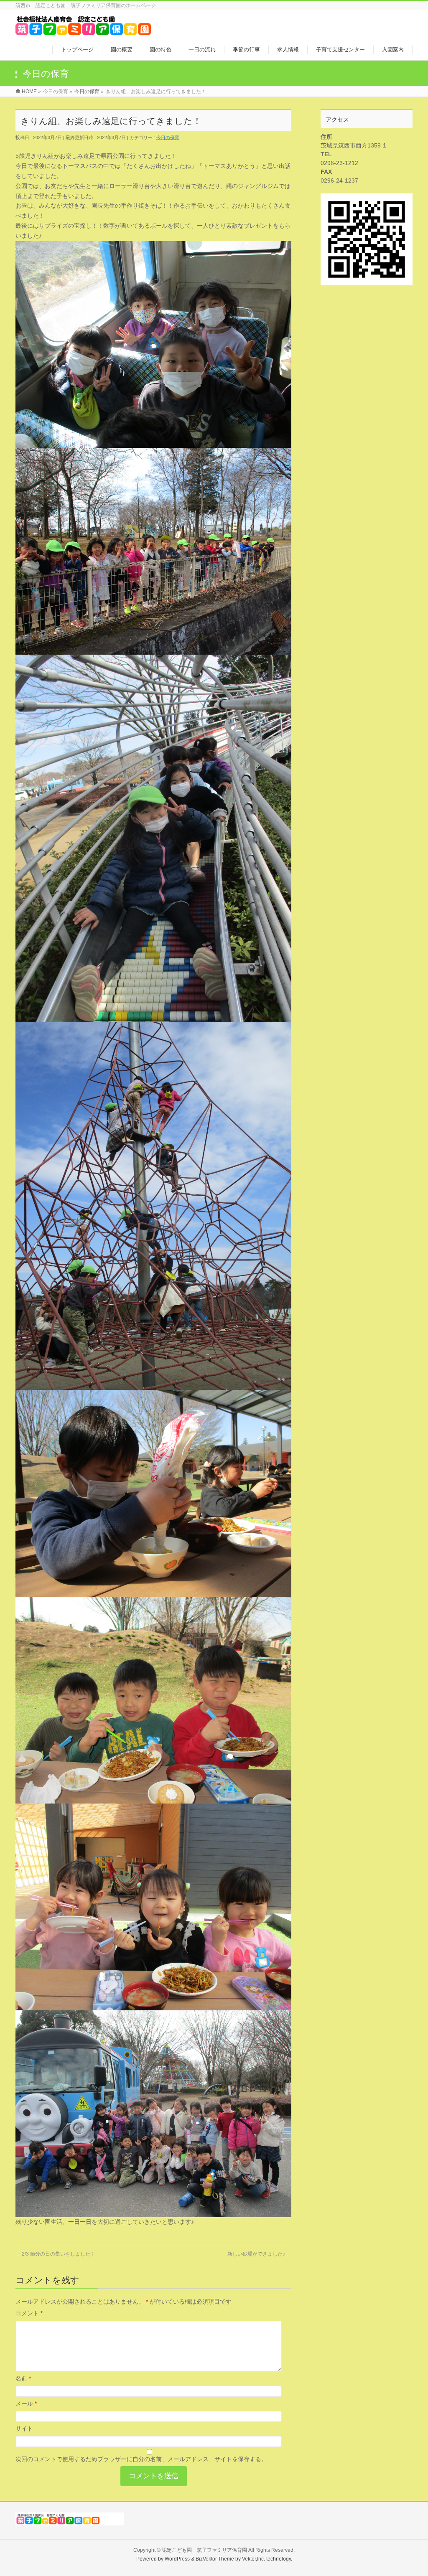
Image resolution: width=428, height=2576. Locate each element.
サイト (24, 2429)
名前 (23, 2378)
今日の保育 (168, 137)
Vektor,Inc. (253, 2559)
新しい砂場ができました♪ (259, 2254)
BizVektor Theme (215, 2559)
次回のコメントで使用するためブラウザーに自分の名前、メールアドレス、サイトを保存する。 (141, 2459)
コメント (29, 2313)
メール (26, 2403)
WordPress (177, 2559)
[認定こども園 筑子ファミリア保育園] (83, 31)
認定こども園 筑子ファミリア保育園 (204, 2550)
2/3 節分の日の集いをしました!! (54, 2254)
